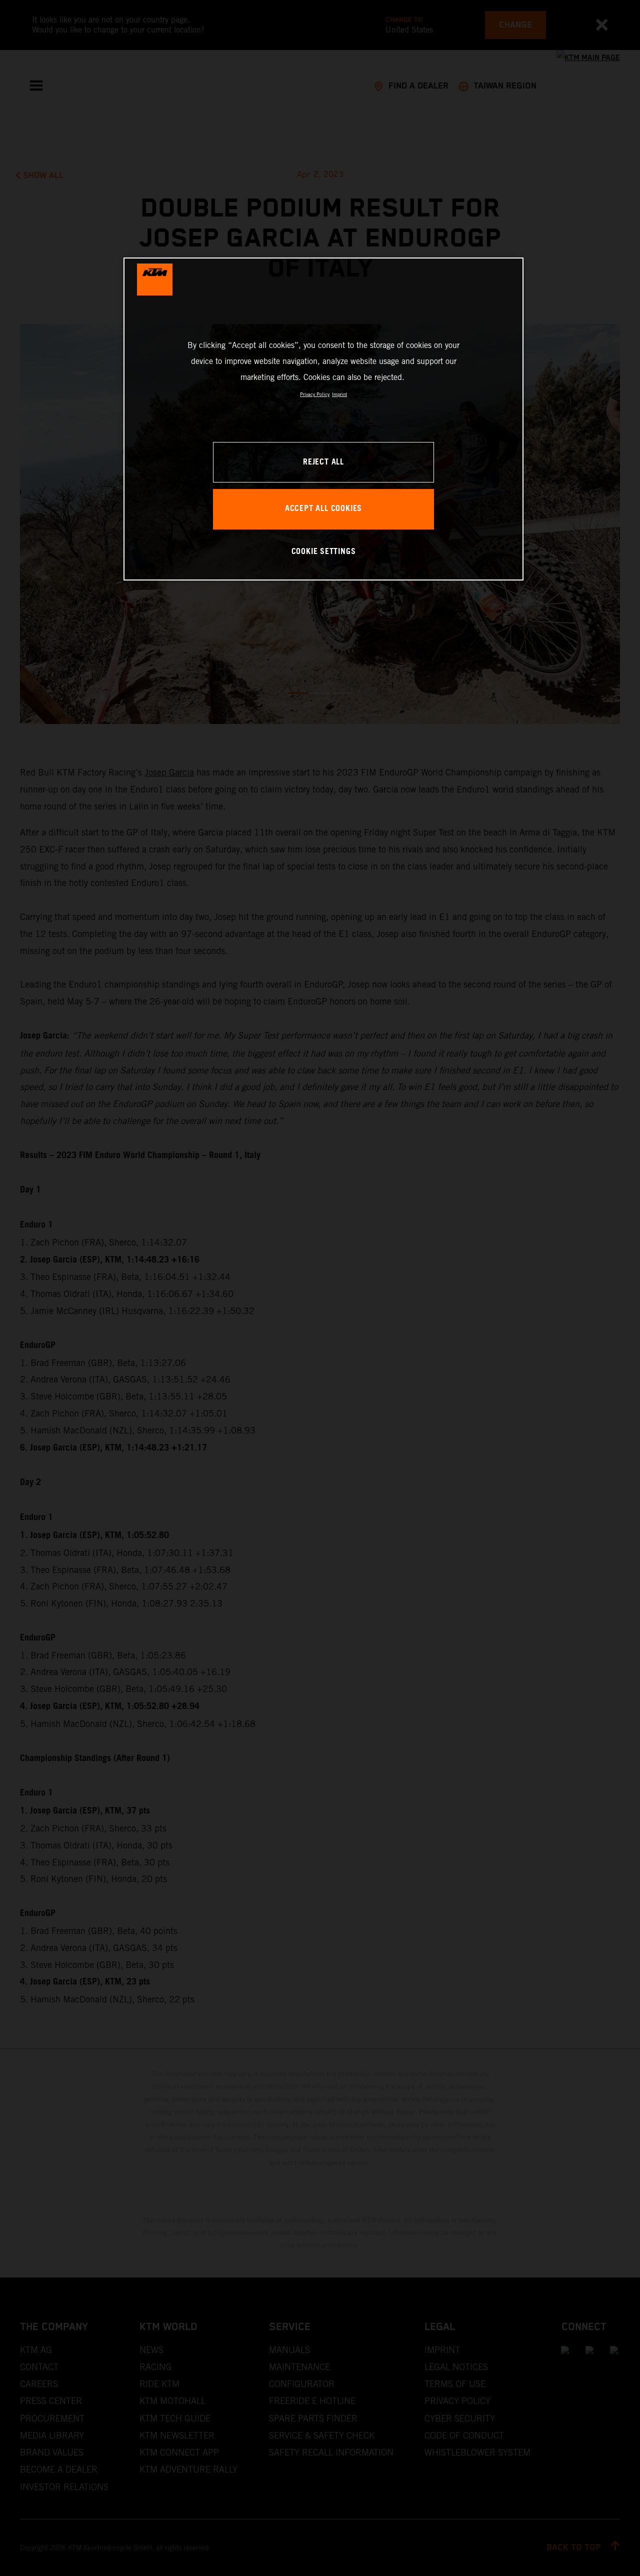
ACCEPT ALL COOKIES (323, 509)
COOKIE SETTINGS (324, 552)
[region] (323, 419)
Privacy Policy (315, 394)
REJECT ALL (323, 462)
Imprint (339, 394)
